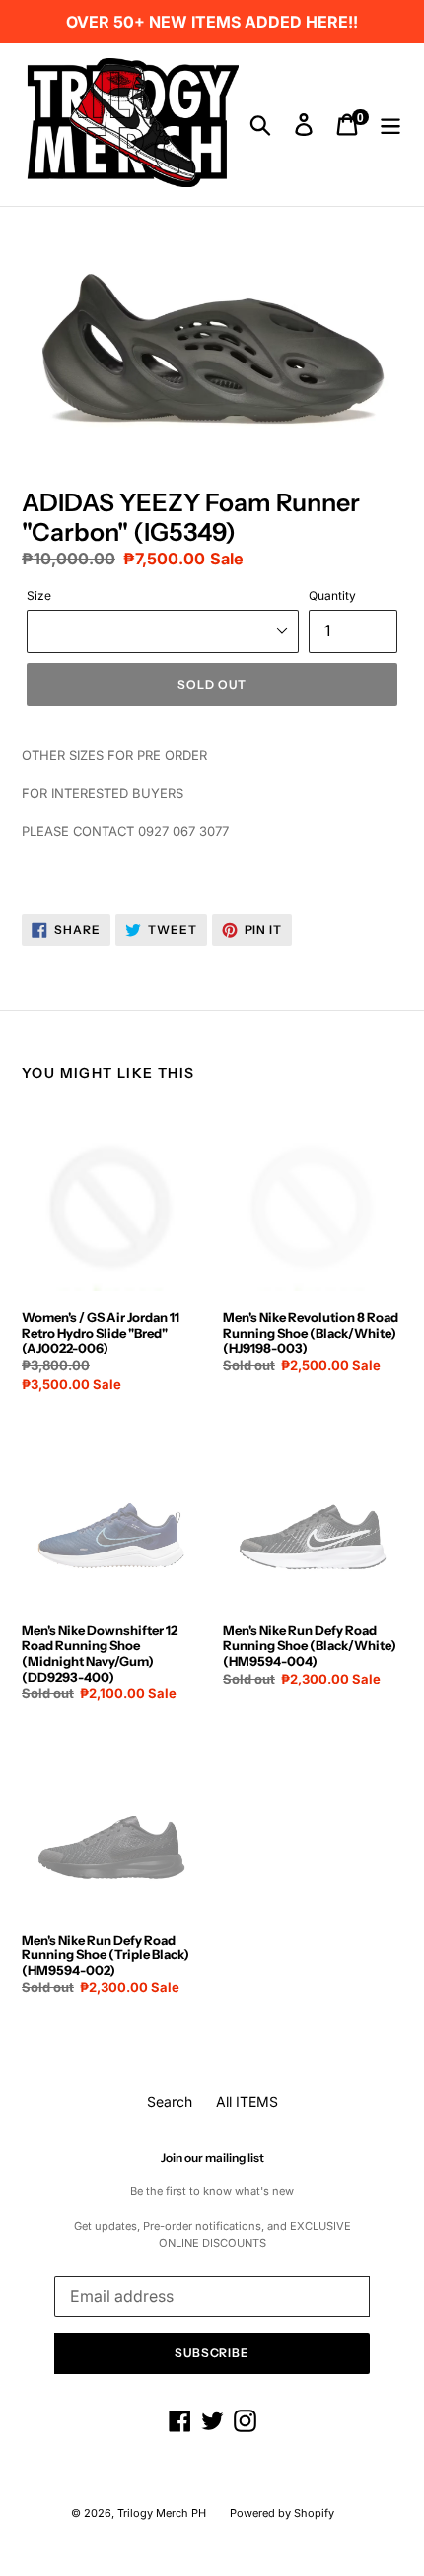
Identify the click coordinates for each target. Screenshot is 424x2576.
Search (170, 2102)
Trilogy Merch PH (162, 2513)
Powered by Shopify (282, 2513)
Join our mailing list (212, 2158)
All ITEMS (247, 2102)
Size (39, 595)
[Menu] (390, 125)
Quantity (332, 595)
